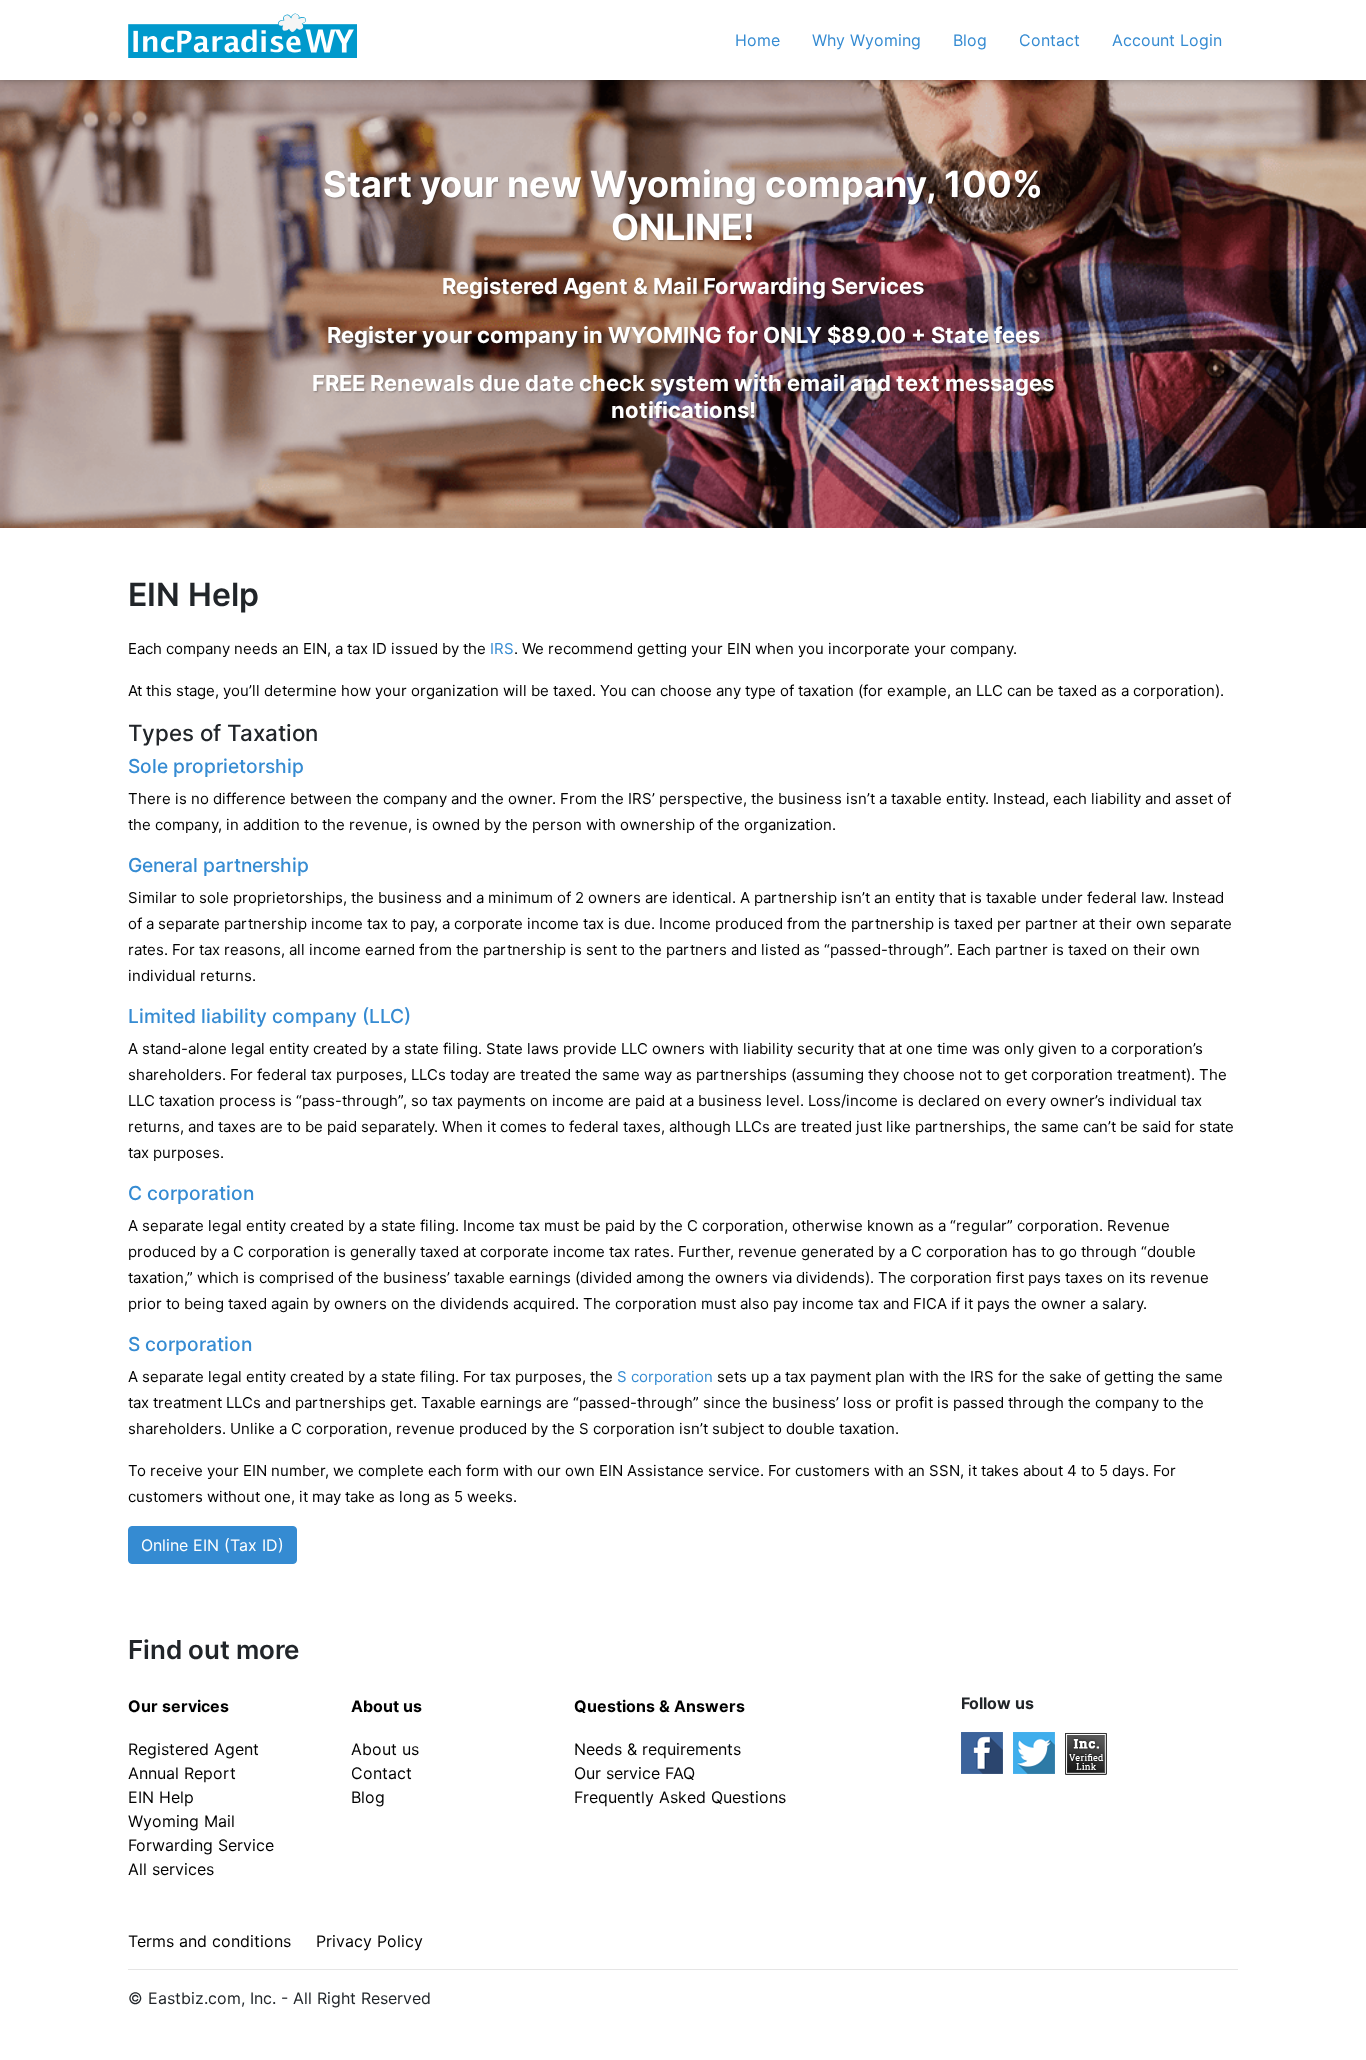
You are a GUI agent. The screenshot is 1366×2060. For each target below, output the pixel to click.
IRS (502, 648)
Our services (178, 1706)
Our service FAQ (634, 1773)
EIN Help (161, 1797)
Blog (970, 40)
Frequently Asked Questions (680, 1797)
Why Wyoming (866, 40)
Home (757, 40)
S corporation (665, 1376)
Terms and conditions (209, 1941)
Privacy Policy (369, 1941)
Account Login (1167, 40)
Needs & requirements (657, 1749)
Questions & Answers (659, 1706)
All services (171, 1869)
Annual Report (182, 1773)
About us (386, 1706)
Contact (1049, 40)
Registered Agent (193, 1749)
